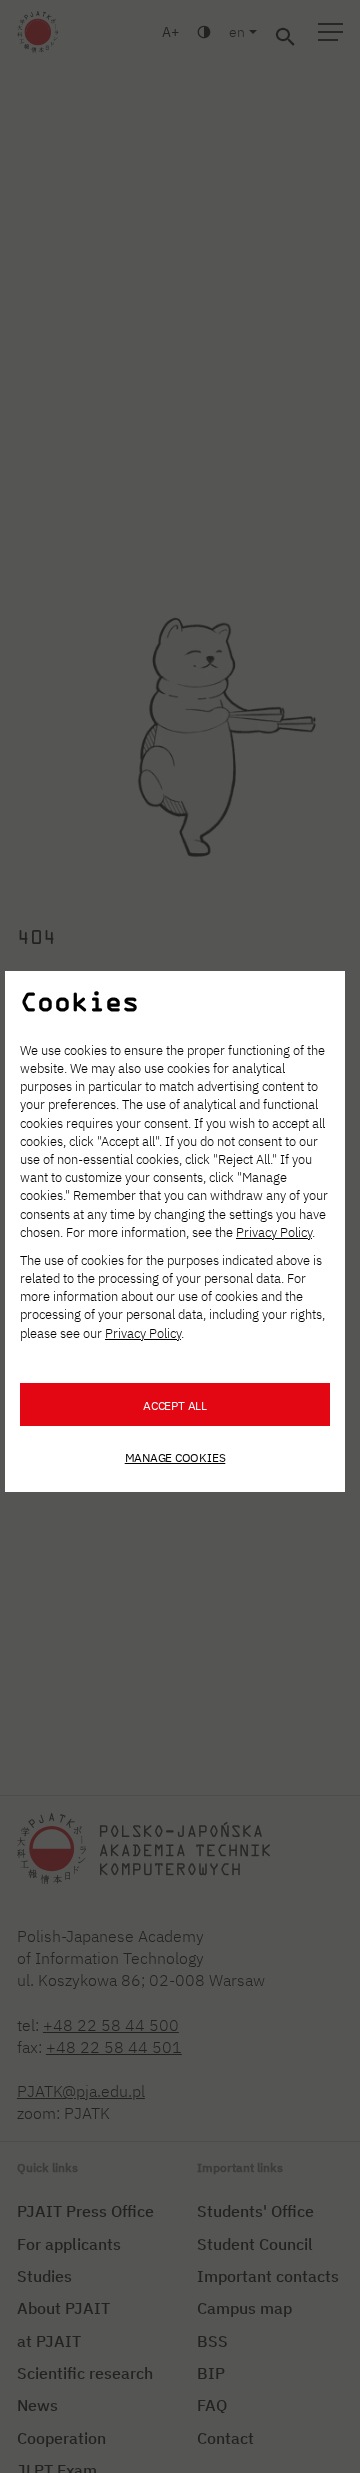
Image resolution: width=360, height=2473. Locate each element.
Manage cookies (175, 1457)
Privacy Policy (274, 1232)
